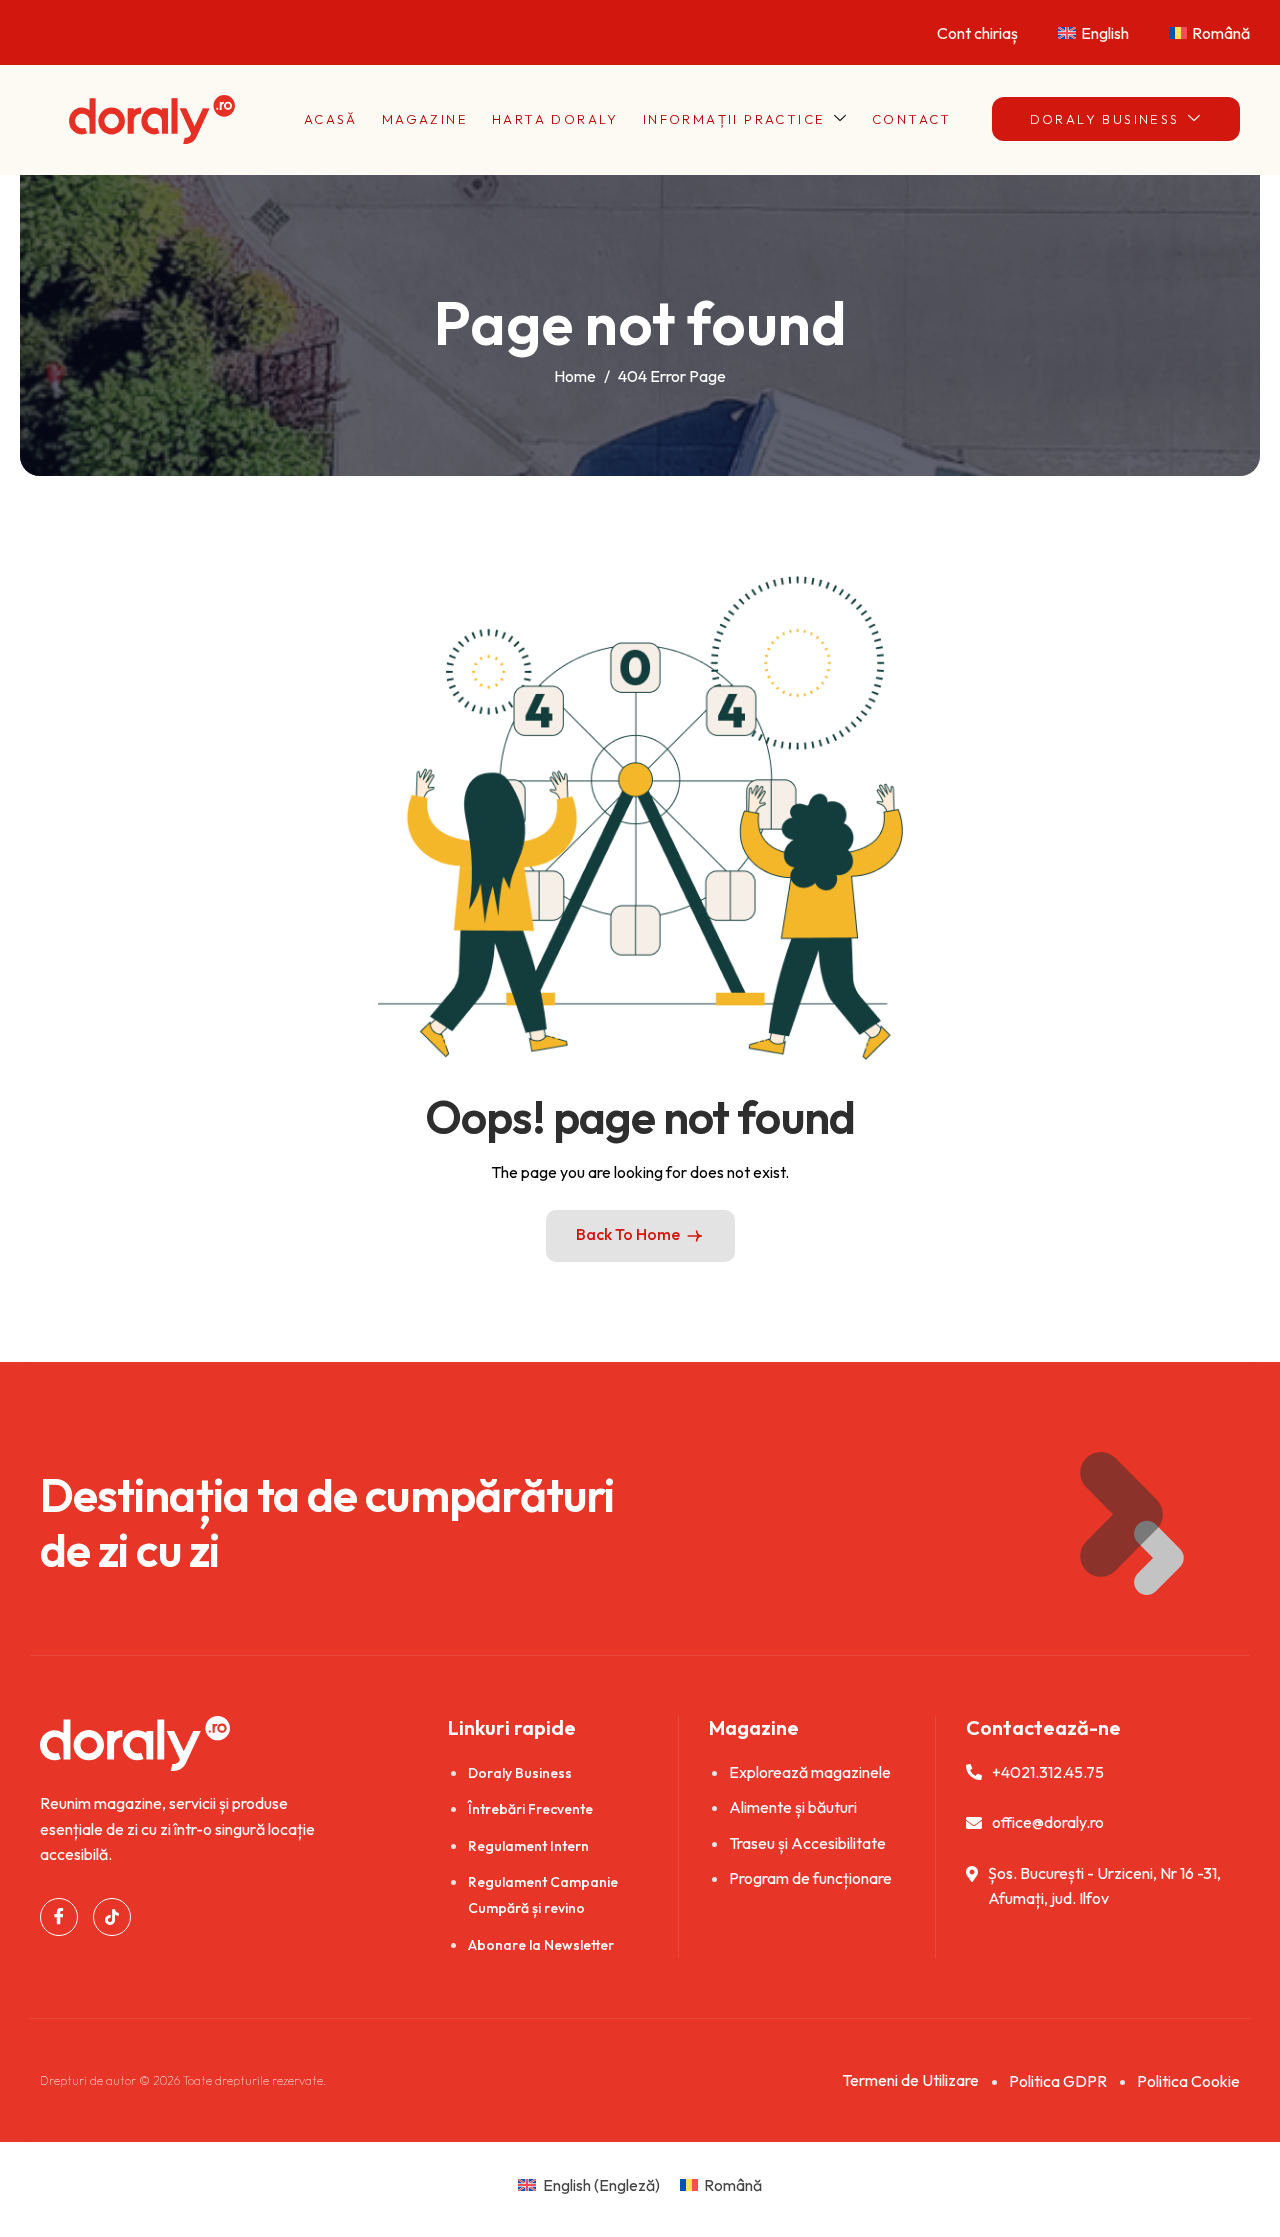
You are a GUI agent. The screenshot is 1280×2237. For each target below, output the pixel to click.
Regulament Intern (528, 1846)
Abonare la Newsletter (541, 1945)
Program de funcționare (810, 1878)
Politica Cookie (1188, 2081)
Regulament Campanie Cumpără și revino (543, 1895)
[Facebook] (59, 1917)
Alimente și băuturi (793, 1807)
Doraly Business (1105, 119)
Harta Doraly (555, 119)
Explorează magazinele (810, 1772)
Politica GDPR (1058, 2081)
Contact (912, 119)
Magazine (425, 119)
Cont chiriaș (977, 33)
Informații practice (734, 119)
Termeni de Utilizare (910, 2080)
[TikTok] (112, 1917)
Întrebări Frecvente (530, 1809)
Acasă (331, 119)
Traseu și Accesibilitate (807, 1843)
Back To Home (628, 1234)
